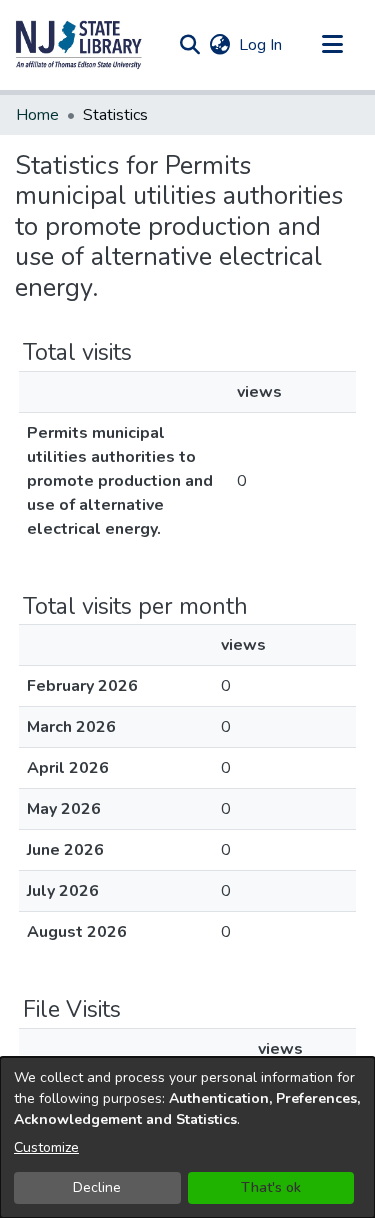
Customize (46, 1147)
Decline (97, 1187)
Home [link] (37, 115)
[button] (79, 45)
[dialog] (187, 1137)
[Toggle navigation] (332, 45)
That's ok (271, 1187)
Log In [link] (261, 45)
